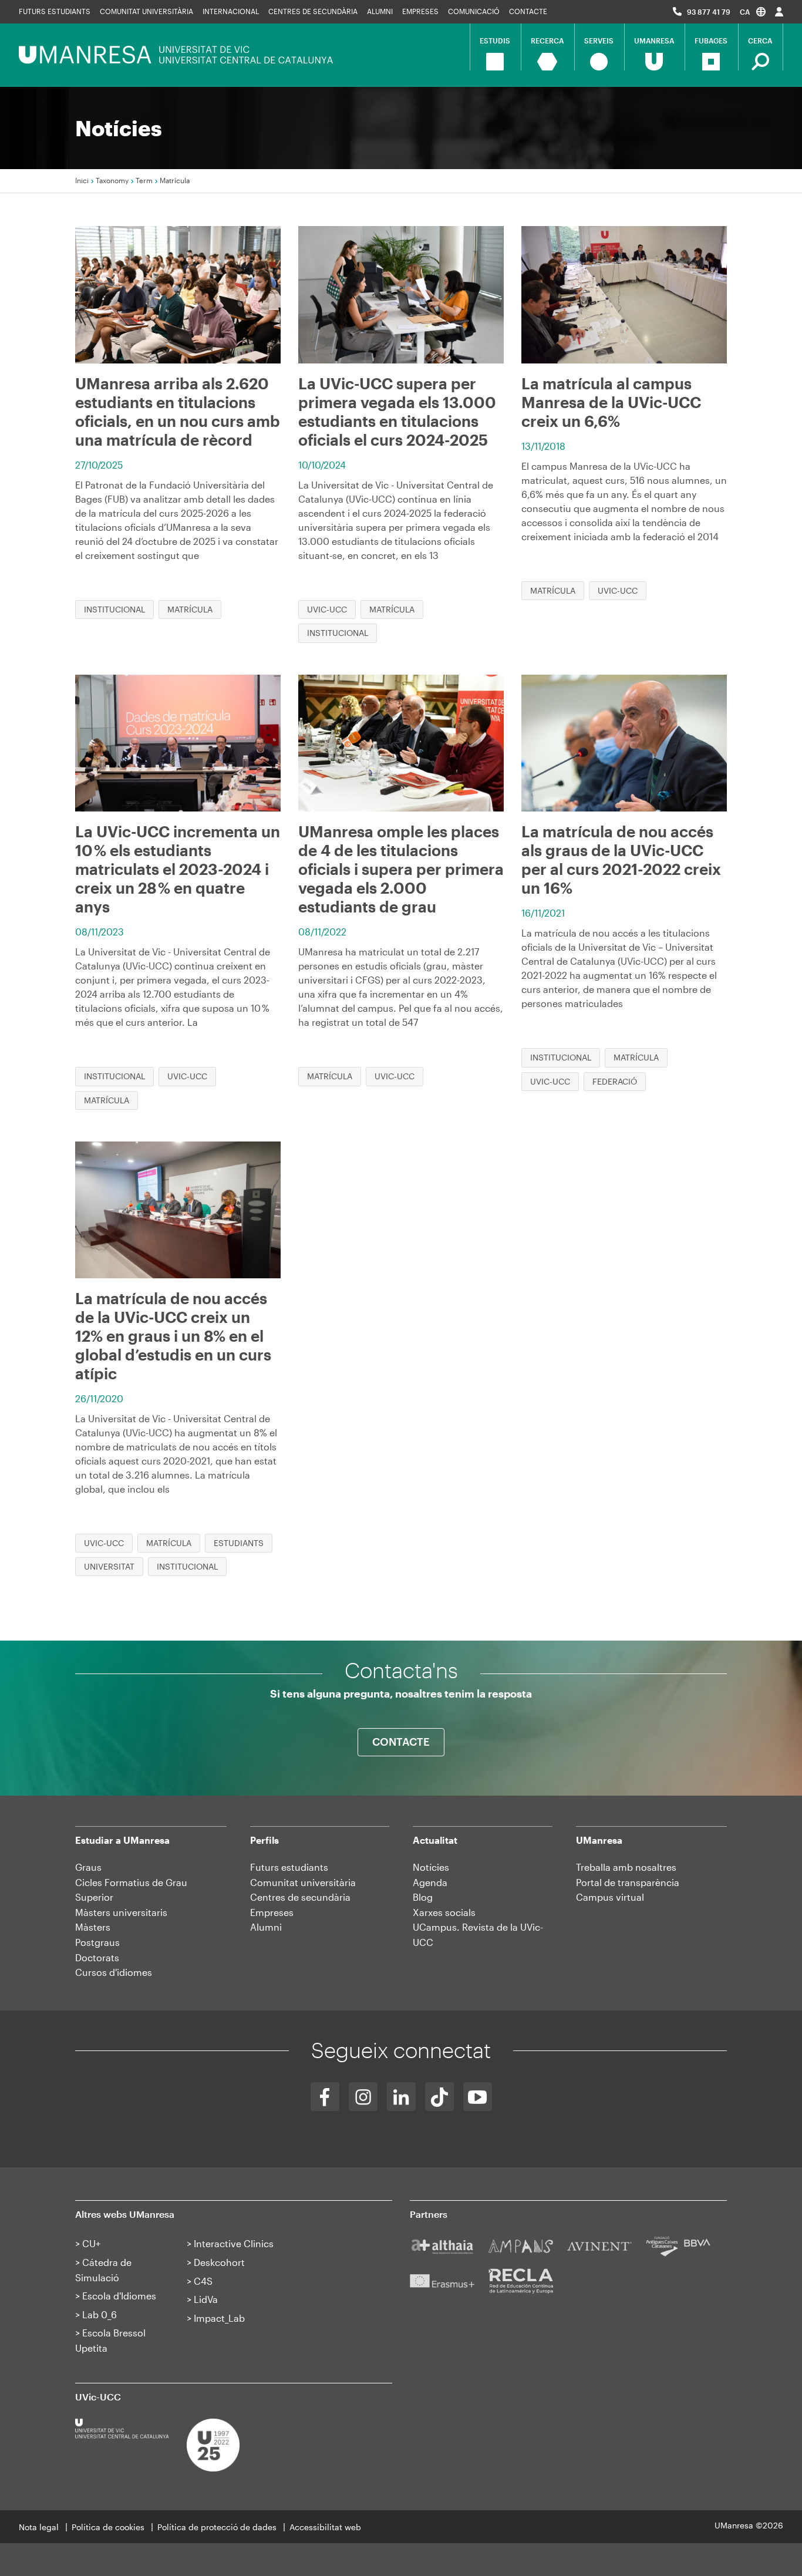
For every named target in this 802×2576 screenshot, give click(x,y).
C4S (203, 2281)
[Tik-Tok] (439, 2097)
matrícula (190, 609)
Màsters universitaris (121, 1912)
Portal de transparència (628, 1882)
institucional (114, 609)
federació (615, 1081)
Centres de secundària (313, 11)
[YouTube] (478, 2097)
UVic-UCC (327, 609)
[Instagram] (363, 2097)
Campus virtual (610, 1897)
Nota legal (39, 2527)
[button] (753, 11)
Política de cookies (108, 2527)
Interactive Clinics (234, 2243)
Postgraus (97, 1942)
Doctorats (97, 1957)
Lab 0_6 (100, 2314)
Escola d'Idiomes (119, 2296)
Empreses (420, 11)
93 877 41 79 (709, 12)
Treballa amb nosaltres (626, 1867)
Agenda (430, 1882)
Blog (423, 1897)
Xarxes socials (444, 1912)
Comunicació (474, 11)
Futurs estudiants (55, 11)
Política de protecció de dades (217, 2527)
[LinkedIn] (401, 2097)
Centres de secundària (300, 1897)
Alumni (380, 11)
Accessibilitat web (325, 2527)
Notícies (431, 1867)
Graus (88, 1867)
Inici (82, 180)
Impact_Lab (219, 2318)
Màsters (93, 1927)
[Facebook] (325, 2097)
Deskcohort (219, 2262)
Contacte (528, 11)
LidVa (206, 2299)
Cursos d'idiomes (114, 1972)
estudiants (239, 1543)
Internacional (231, 11)
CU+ (91, 2243)
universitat (109, 1566)
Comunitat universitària (146, 11)
